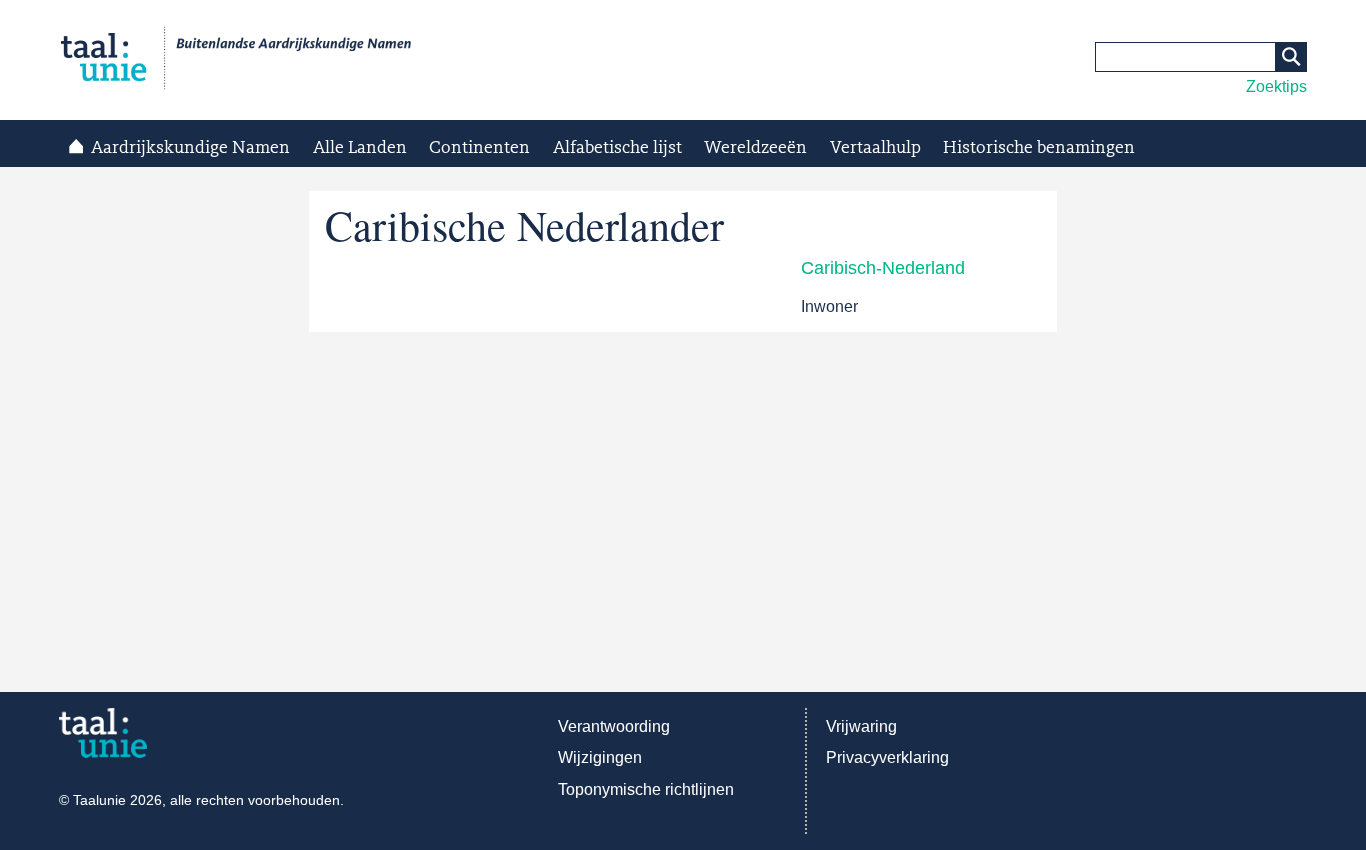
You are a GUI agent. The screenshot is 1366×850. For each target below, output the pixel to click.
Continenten (479, 148)
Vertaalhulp (875, 148)
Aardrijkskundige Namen (190, 148)
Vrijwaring (861, 726)
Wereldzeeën (755, 148)
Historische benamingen (1039, 148)
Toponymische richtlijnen (646, 789)
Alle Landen (360, 148)
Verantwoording (614, 726)
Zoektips (1276, 86)
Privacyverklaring (887, 757)
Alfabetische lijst (617, 148)
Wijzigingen (600, 757)
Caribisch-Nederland (883, 268)
